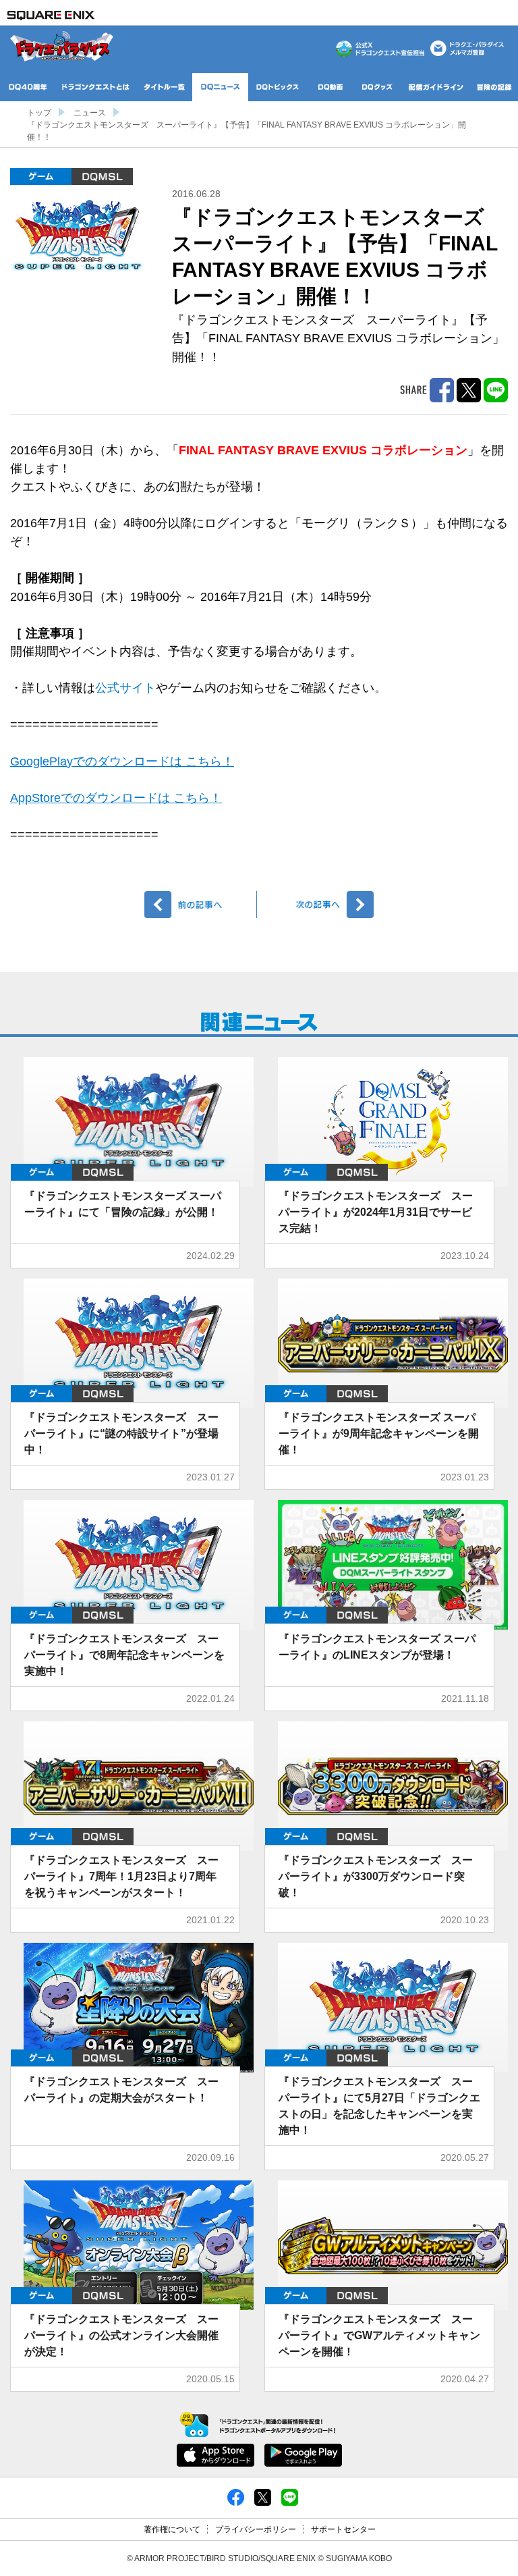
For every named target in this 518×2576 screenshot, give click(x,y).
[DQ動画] (330, 87)
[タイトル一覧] (164, 87)
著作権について (172, 2529)
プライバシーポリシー (256, 2529)
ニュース (90, 113)
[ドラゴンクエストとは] (96, 87)
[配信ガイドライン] (436, 87)
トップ (39, 113)
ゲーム (41, 177)
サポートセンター (343, 2529)
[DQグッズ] (378, 87)
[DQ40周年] (28, 87)
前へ (201, 905)
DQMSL (102, 177)
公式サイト (125, 688)
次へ (317, 905)
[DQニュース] (220, 87)
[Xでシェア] (263, 2497)
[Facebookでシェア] (236, 2497)
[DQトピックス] (278, 87)
